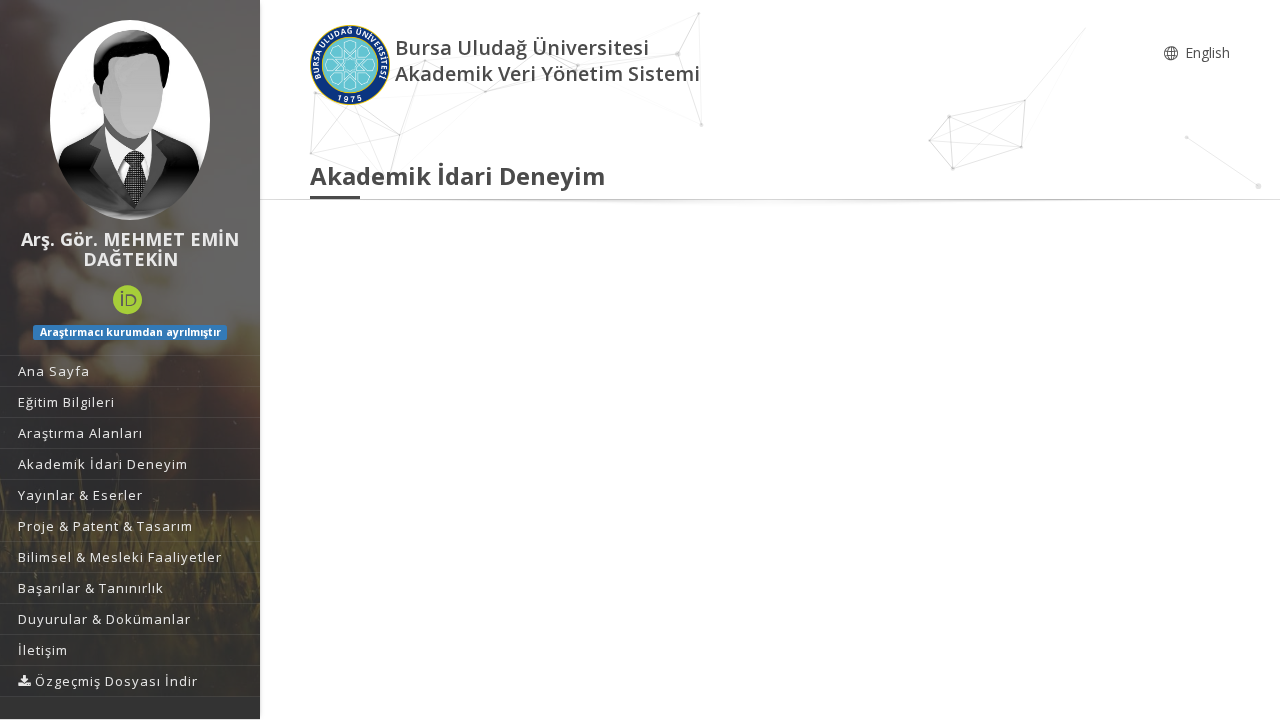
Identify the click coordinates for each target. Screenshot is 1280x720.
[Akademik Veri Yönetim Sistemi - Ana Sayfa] (352, 63)
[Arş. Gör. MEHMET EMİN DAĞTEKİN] (130, 120)
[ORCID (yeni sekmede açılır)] (128, 300)
